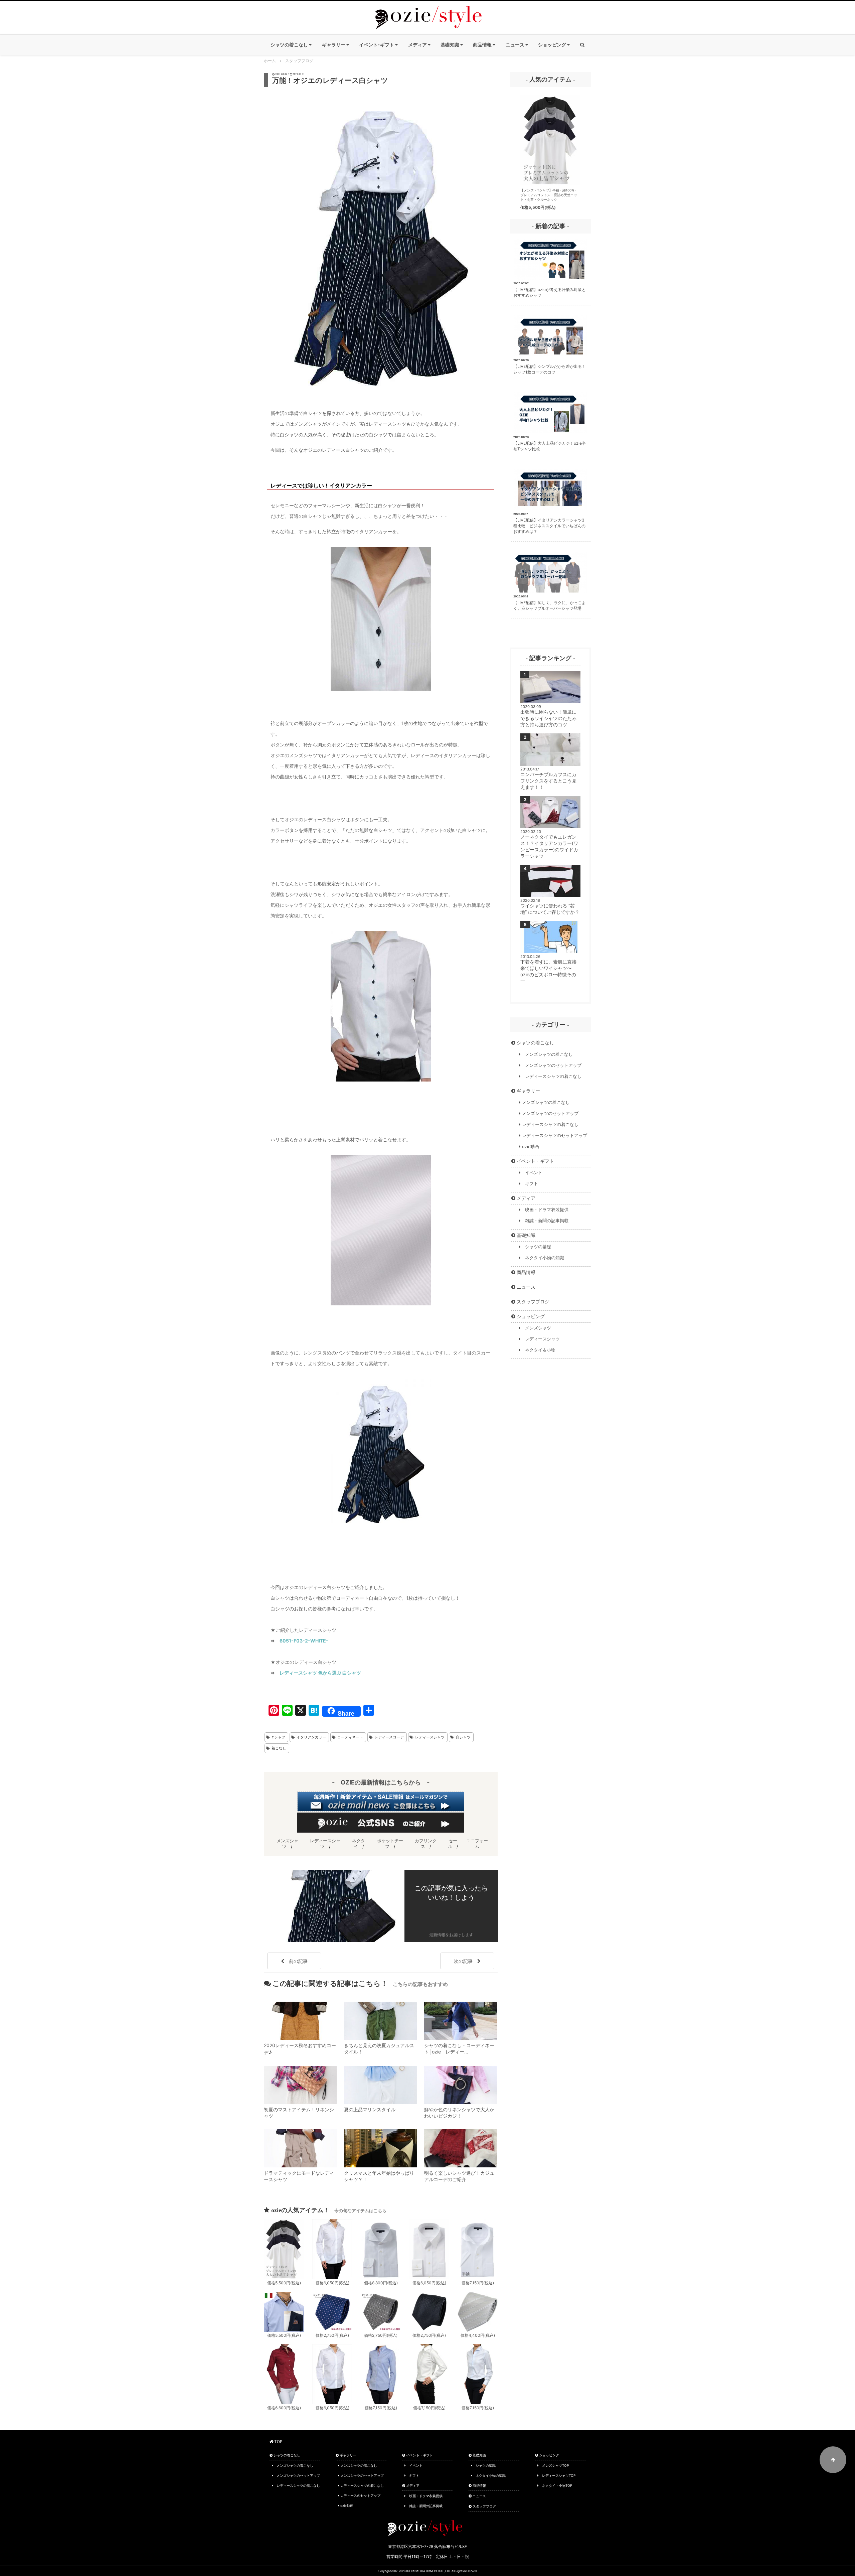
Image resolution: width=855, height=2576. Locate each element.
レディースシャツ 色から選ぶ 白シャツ (320, 1673)
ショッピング (530, 1316)
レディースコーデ (389, 1737)
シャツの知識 (484, 2465)
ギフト (529, 1184)
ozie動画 (530, 1147)
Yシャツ (278, 1737)
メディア (525, 1198)
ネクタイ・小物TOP (555, 2485)
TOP (278, 2442)
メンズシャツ (536, 1328)
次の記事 (466, 1961)
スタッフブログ (532, 1302)
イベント (532, 1173)
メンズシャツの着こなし (547, 1054)
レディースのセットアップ (360, 2495)
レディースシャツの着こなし (551, 1076)
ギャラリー (528, 1091)
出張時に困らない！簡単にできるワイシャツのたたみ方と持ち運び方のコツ (548, 718)
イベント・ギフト (535, 1161)
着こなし (279, 1748)
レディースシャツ (430, 1737)
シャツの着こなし (535, 1043)
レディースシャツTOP (557, 2475)
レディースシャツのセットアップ (554, 1135)
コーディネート (350, 1737)
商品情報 (525, 1272)
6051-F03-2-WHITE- (304, 1641)
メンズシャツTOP (554, 2465)
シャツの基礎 (536, 1247)
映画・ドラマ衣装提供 (545, 1210)
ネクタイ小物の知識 (542, 1258)
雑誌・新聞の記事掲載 (545, 1221)
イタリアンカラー (311, 1737)
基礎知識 (525, 1235)
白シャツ (463, 1737)
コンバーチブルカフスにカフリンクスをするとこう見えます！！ (548, 781)
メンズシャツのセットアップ (551, 1065)
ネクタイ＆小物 (538, 1350)
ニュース (525, 1287)
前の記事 (296, 1961)
